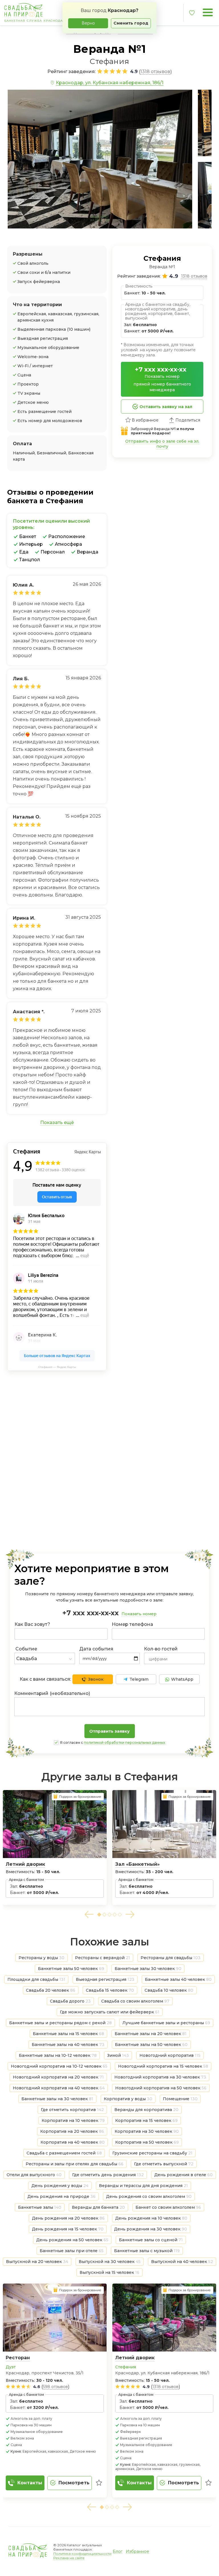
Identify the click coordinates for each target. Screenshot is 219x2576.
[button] (89, 1914)
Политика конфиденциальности (82, 2554)
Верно (88, 23)
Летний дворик (25, 1864)
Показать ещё (57, 1123)
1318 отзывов (165, 2387)
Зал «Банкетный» (137, 1864)
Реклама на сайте (69, 2558)
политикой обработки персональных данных (124, 1743)
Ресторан (18, 2358)
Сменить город (131, 23)
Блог (117, 2551)
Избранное (137, 2551)
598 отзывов (55, 2387)
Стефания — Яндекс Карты (57, 1367)
